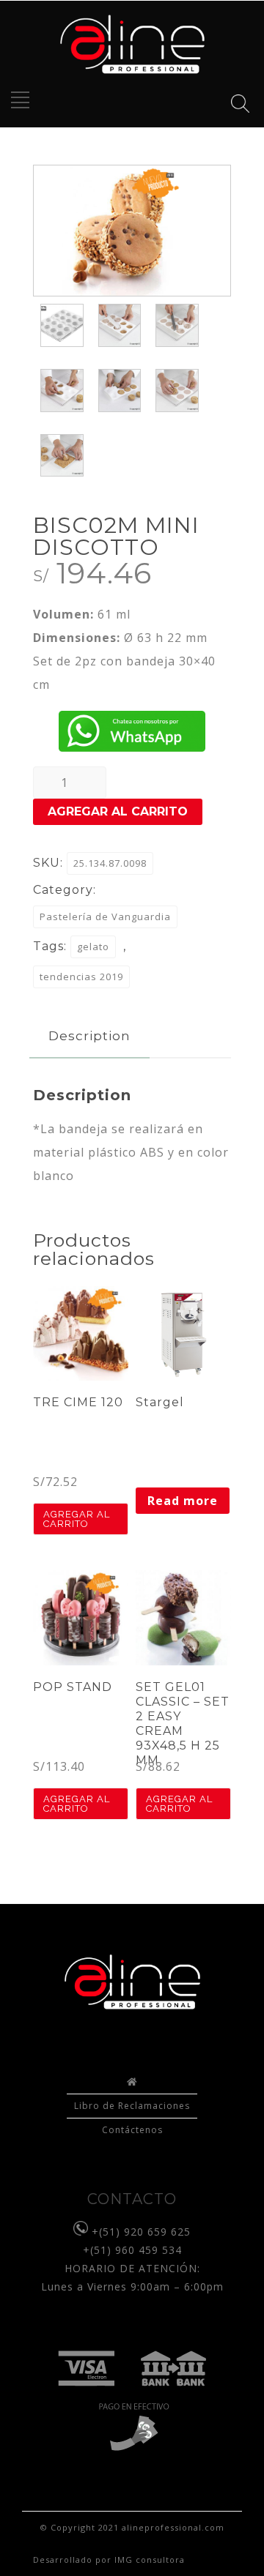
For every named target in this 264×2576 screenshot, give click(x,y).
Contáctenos (132, 2130)
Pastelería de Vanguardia (105, 916)
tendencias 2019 (81, 977)
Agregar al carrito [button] (77, 1519)
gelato (93, 947)
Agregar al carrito (118, 811)
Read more (183, 1501)
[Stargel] (183, 1334)
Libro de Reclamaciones (132, 2106)
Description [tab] (89, 1036)
